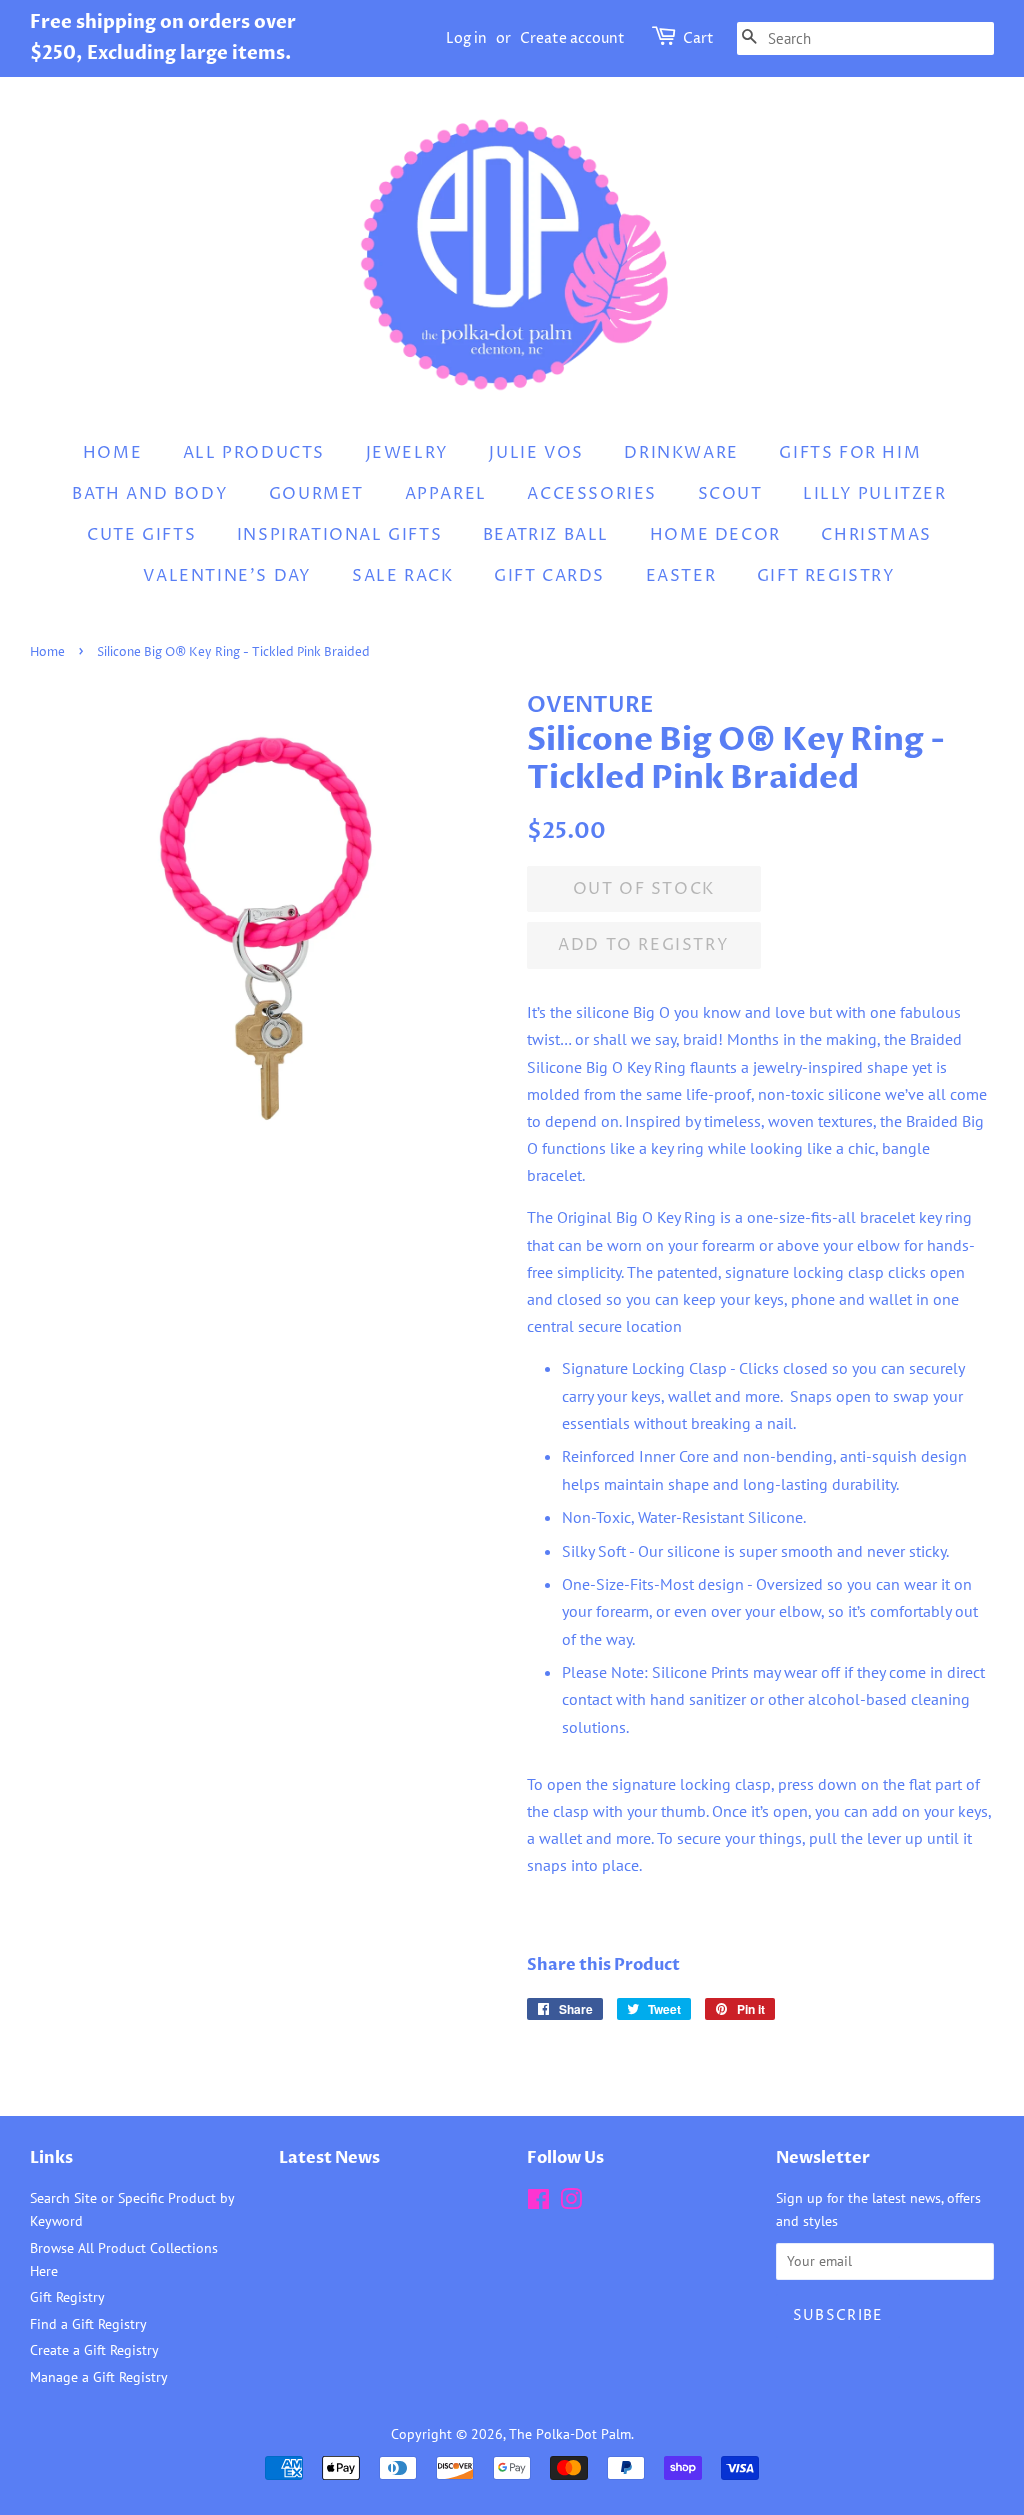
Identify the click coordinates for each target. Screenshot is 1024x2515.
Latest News (329, 2158)
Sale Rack (402, 576)
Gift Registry (826, 576)
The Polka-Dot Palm (570, 2434)
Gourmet (316, 494)
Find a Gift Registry (88, 2324)
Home (112, 453)
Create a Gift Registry (94, 2350)
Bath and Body (150, 494)
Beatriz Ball (546, 535)
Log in (466, 38)
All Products (254, 453)
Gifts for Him (850, 453)
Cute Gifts (141, 535)
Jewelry (407, 453)
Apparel (446, 494)
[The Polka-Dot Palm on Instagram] (571, 2203)
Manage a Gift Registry (99, 2377)
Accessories (592, 494)
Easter (681, 576)
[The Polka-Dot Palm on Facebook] (538, 2203)
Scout (730, 494)
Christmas (876, 535)
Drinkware (681, 453)
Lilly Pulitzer (874, 494)
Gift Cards (549, 576)
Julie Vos (536, 453)
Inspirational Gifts (339, 535)
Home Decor (715, 535)
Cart (698, 38)
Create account (572, 38)
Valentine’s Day (227, 576)
